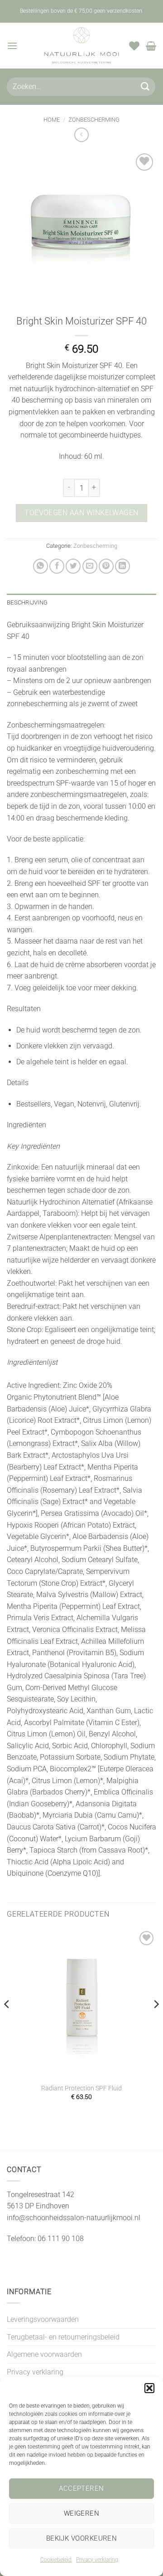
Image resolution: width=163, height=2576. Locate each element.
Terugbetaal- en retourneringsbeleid (63, 2337)
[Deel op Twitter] (73, 566)
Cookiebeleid (56, 2560)
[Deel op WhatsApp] (41, 566)
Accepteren (81, 2488)
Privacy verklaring (97, 2560)
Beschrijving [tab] (27, 602)
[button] (149, 2388)
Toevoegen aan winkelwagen (81, 513)
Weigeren (82, 2513)
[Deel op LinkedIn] (122, 566)
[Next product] (81, 135)
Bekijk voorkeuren (82, 2538)
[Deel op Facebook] (57, 566)
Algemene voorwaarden (44, 2354)
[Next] (156, 2023)
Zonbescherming (94, 120)
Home (52, 120)
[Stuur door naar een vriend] (90, 566)
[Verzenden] (145, 86)
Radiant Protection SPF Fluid (81, 2088)
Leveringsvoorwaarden (43, 2319)
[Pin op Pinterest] (106, 566)
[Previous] (7, 2023)
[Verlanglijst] (134, 46)
